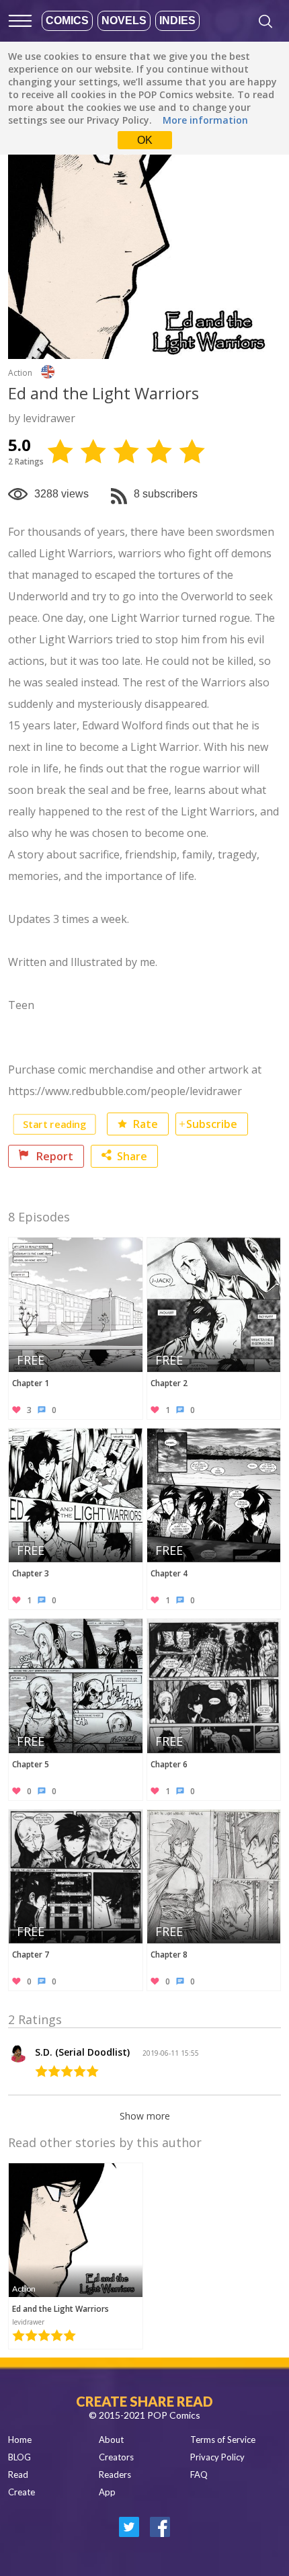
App (107, 2492)
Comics (67, 21)
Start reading (54, 1124)
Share (132, 1156)
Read (18, 2474)
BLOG (19, 2457)
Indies (177, 21)
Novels (124, 21)
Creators (116, 2457)
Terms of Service (223, 2440)
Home (20, 2440)
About (111, 2440)
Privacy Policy (217, 2457)
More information (205, 120)
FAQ (199, 2474)
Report (53, 1156)
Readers (115, 2474)
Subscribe (212, 1124)
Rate (144, 1124)
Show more (145, 2116)
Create (22, 2492)
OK (145, 140)
